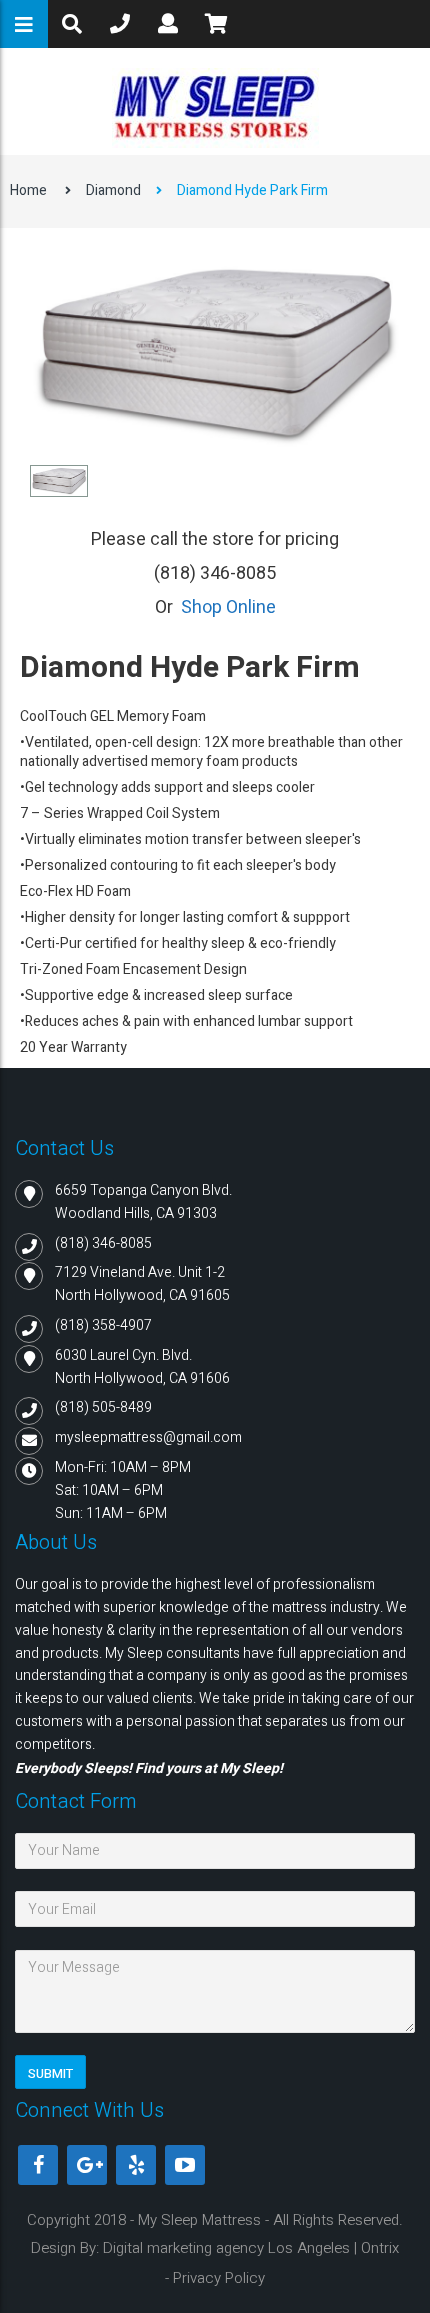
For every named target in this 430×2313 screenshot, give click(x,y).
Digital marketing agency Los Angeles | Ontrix (251, 2248)
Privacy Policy (219, 2278)
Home (28, 190)
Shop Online (228, 607)
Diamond (113, 190)
